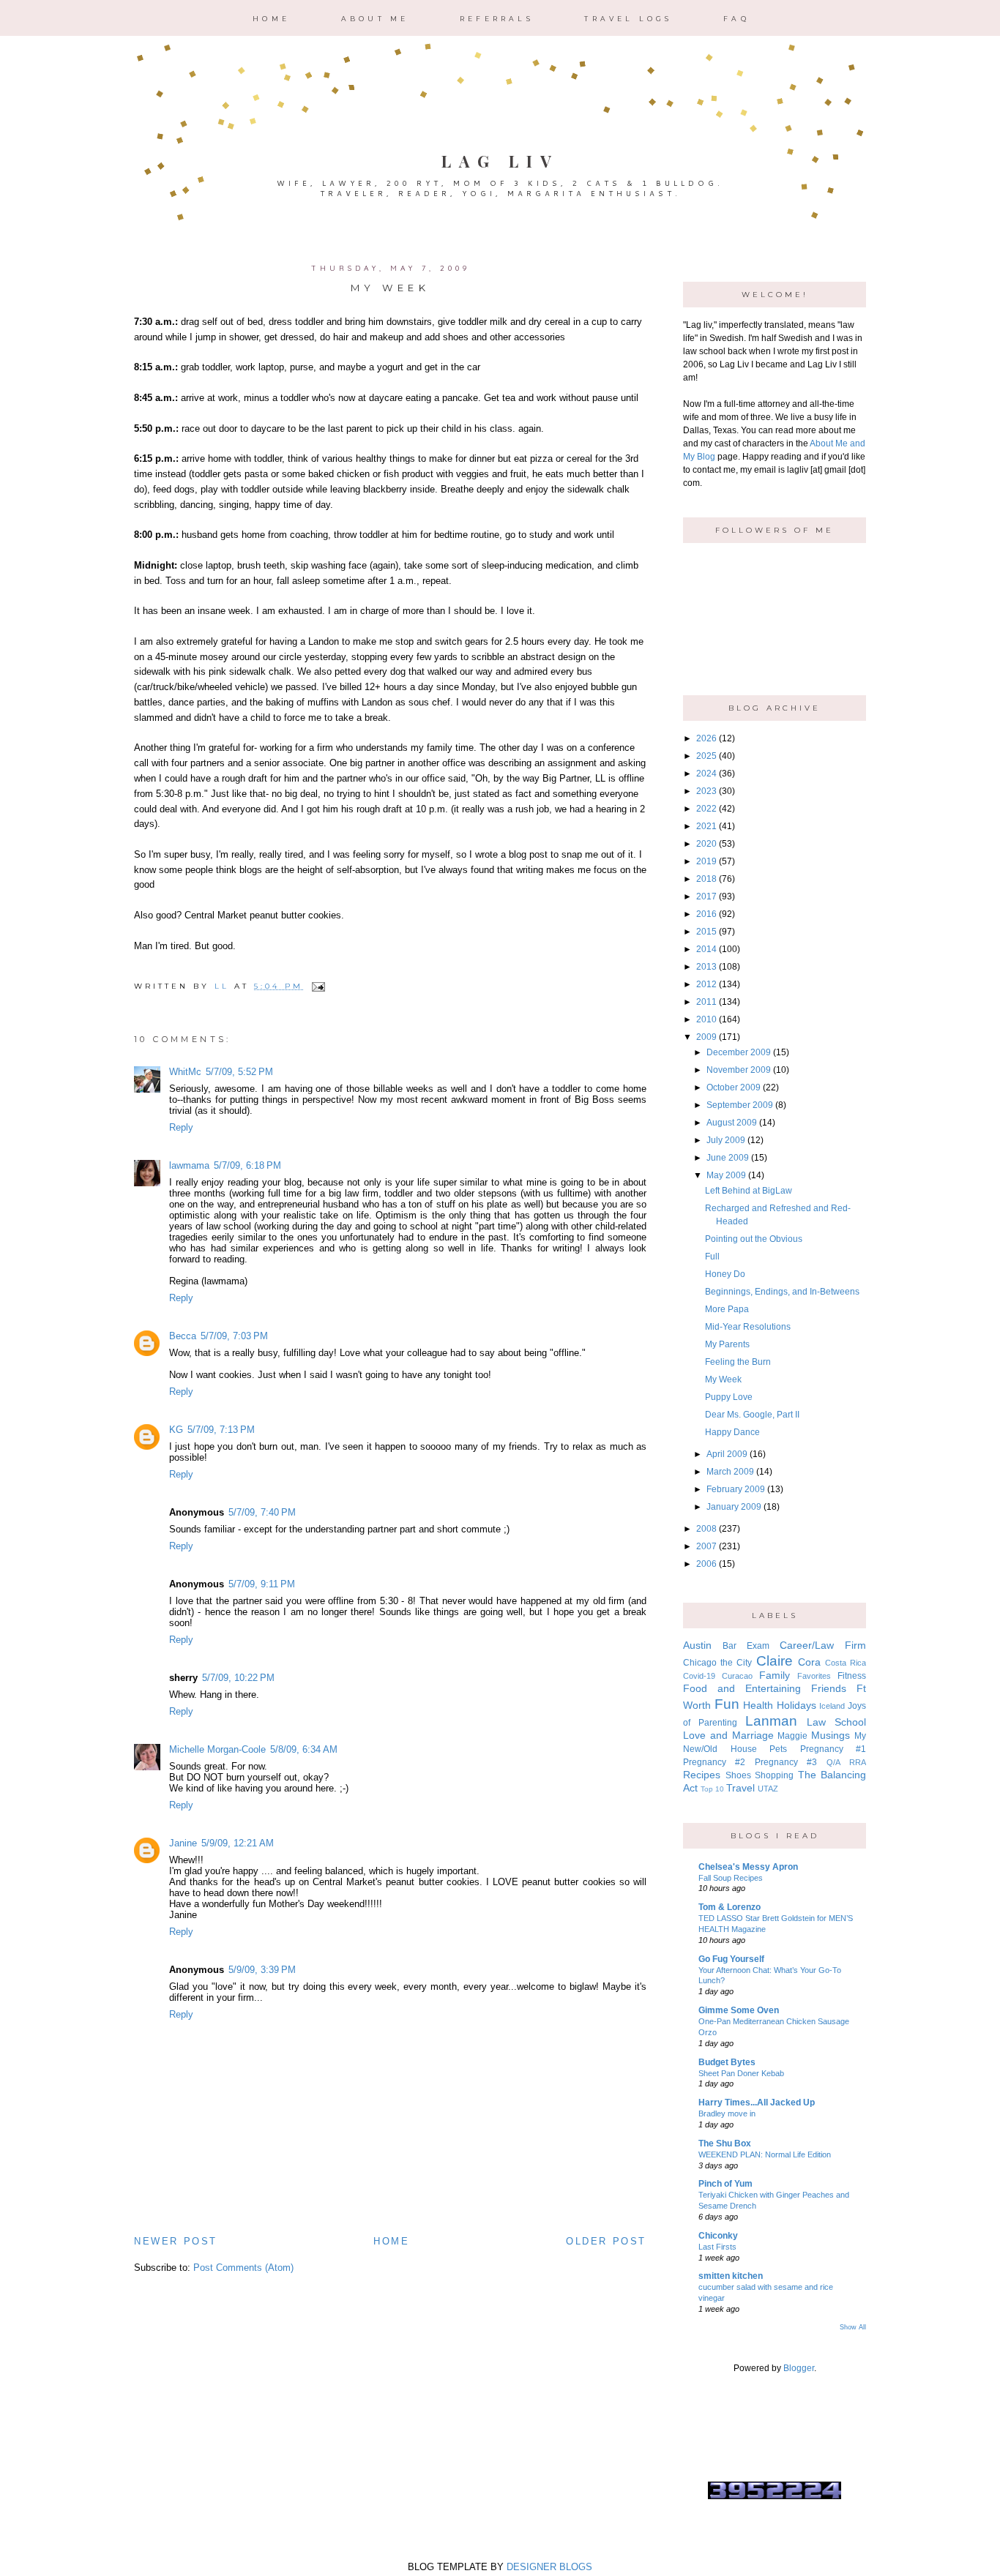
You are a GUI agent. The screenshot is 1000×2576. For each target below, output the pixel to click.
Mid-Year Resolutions (748, 1327)
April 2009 (727, 1454)
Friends (829, 1688)
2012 (706, 984)
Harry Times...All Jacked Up (757, 2103)
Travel (740, 1788)
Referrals (497, 19)
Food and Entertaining (742, 1688)
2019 (706, 861)
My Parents (727, 1344)
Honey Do (725, 1274)
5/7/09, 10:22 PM (238, 1678)
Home (271, 19)
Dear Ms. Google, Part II (752, 1415)
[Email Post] (317, 986)
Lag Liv (500, 161)
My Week (723, 1379)
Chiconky (718, 2236)
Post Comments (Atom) (243, 2268)
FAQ (736, 19)
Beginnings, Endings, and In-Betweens (782, 1292)
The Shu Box (725, 2143)
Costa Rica (846, 1663)
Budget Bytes (727, 2062)
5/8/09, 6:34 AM (304, 1749)
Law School (836, 1722)
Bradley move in (727, 2113)
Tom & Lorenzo (730, 1907)
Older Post (606, 2241)
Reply (181, 1127)
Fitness (852, 1676)
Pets (778, 1749)
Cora (809, 1662)
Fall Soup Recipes (731, 1878)
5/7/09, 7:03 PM (234, 1336)
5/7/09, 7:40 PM (262, 1512)
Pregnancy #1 (833, 1749)
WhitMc (185, 1072)
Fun (727, 1704)
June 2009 (728, 1158)
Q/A (833, 1762)
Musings (831, 1735)
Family (775, 1675)
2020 (706, 844)
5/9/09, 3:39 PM (262, 1970)
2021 (706, 826)
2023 (706, 791)
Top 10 (712, 1789)
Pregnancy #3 (786, 1762)
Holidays (796, 1705)
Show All (853, 2327)
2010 (706, 1019)
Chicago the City (717, 1663)
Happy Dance (732, 1432)
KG (176, 1430)
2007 (706, 1546)
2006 (706, 1564)
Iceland (832, 1706)
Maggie (792, 1736)
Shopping (774, 1775)
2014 (706, 949)
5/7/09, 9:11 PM (262, 1584)
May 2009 (726, 1175)
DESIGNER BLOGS (549, 2567)
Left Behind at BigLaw (749, 1191)
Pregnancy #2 (714, 1762)
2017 (706, 896)
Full (712, 1257)
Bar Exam (746, 1646)
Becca (183, 1336)
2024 (706, 774)
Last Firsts (717, 2247)
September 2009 (740, 1105)
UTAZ (768, 1789)
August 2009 (732, 1123)
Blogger (799, 2368)
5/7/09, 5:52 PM (239, 1072)
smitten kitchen (731, 2276)
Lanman (771, 1721)
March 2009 (730, 1472)
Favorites (814, 1676)
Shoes (738, 1775)
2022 (706, 809)
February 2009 (736, 1489)
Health (758, 1705)
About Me (375, 19)
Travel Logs (628, 19)
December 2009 (739, 1052)
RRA (858, 1762)
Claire (775, 1661)
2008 (706, 1529)
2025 (706, 756)
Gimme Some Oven (739, 2010)
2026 (706, 738)
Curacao (737, 1676)
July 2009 (726, 1140)
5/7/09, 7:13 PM (221, 1430)
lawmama (189, 1165)
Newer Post (176, 2241)
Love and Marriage (728, 1735)
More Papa (727, 1309)
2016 (706, 914)
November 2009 (739, 1070)
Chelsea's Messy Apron (748, 1867)
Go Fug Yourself (731, 1959)
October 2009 (734, 1087)
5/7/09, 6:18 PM (247, 1165)
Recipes (702, 1775)
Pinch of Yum (725, 2184)
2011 (706, 1002)
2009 (706, 1037)
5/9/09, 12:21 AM (238, 1843)
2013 (706, 967)
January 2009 (734, 1507)
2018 (706, 879)
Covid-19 (699, 1676)
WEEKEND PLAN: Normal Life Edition (765, 2154)
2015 (706, 932)
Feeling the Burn (738, 1362)
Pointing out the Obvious (754, 1239)
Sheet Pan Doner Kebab (741, 2073)
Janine (183, 1843)
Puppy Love (729, 1397)
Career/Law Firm (823, 1645)
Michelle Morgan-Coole (217, 1749)
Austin (697, 1645)
